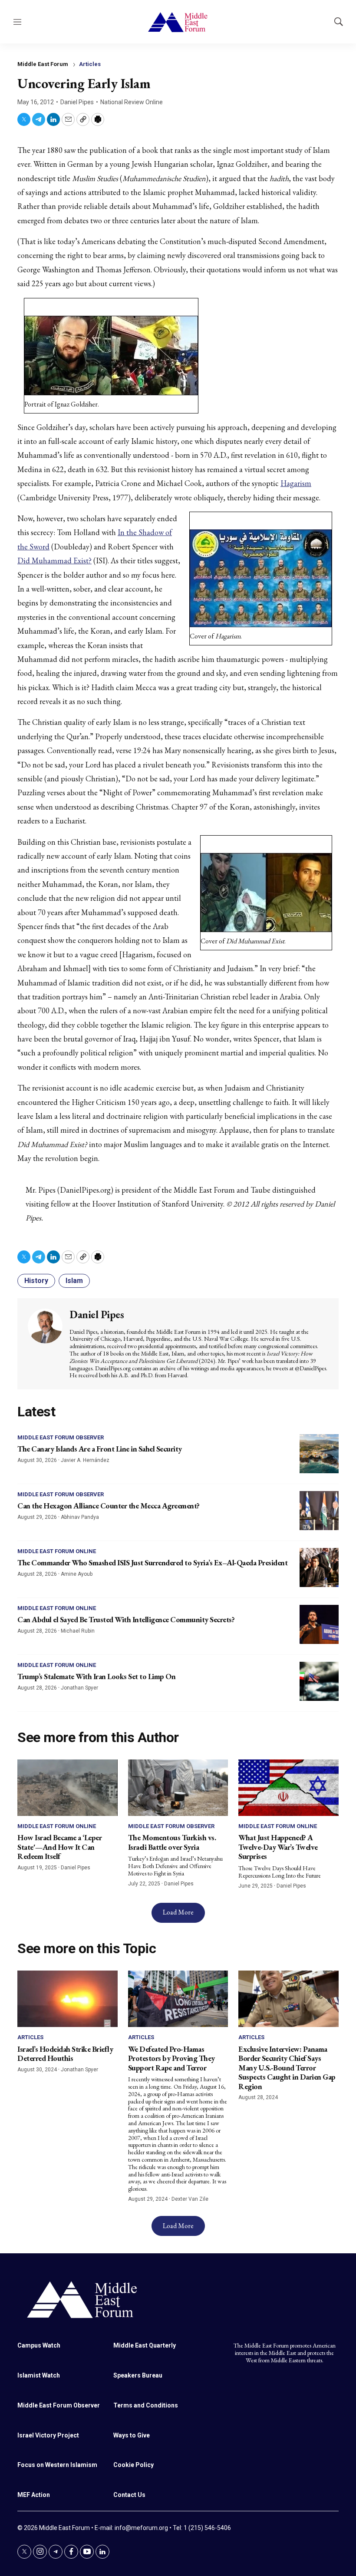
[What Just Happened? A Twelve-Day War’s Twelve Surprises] (288, 1788)
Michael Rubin (78, 1631)
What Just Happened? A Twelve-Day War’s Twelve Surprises (278, 1847)
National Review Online (132, 102)
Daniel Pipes (77, 102)
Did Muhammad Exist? (54, 561)
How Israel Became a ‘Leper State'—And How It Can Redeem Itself (59, 1847)
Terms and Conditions (146, 2405)
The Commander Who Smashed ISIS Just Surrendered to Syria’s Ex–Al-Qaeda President (152, 1562)
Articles (90, 64)
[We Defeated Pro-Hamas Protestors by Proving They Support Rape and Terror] (178, 1999)
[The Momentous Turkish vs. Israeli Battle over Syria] (178, 1788)
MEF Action (34, 2495)
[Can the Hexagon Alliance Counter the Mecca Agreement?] (319, 1511)
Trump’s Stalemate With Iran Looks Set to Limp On (96, 1676)
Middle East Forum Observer (61, 1437)
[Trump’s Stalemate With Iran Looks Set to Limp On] (319, 1681)
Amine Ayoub (77, 1574)
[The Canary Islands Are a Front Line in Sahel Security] (319, 1454)
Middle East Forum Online (57, 1551)
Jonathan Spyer (79, 1688)
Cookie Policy (133, 2465)
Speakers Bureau (138, 2375)
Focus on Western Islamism (57, 2465)
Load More (178, 1912)
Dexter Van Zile (190, 2199)
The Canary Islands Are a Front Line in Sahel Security (100, 1449)
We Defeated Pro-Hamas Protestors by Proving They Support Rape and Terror (171, 2058)
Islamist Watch (39, 2375)
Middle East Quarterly (145, 2345)
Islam (74, 1281)
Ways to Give (132, 2435)
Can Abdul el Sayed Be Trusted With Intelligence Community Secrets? (126, 1619)
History (36, 1281)
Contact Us (129, 2495)
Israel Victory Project (48, 2435)
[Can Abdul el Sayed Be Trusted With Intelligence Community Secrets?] (319, 1624)
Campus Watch (39, 2345)
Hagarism (296, 483)
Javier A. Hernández (85, 1460)
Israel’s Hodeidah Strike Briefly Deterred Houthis (65, 2054)
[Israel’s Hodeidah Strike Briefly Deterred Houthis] (68, 1999)
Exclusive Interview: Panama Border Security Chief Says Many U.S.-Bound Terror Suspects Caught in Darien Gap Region (287, 2068)
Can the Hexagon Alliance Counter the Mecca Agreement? (109, 1506)
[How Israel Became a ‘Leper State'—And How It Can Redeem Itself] (68, 1788)
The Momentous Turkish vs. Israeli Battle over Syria (172, 1842)
